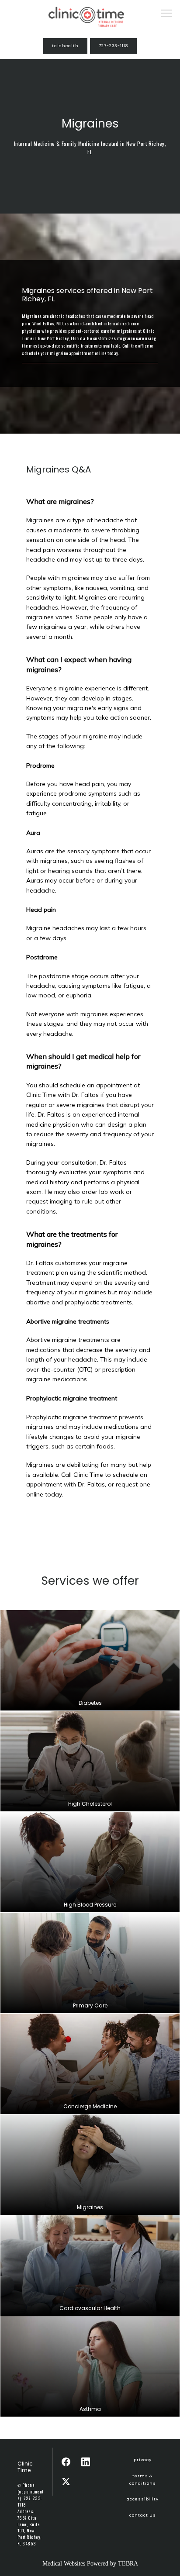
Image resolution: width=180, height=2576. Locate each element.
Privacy (143, 2460)
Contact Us (142, 2515)
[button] (167, 14)
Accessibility (143, 2499)
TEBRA (128, 2564)
